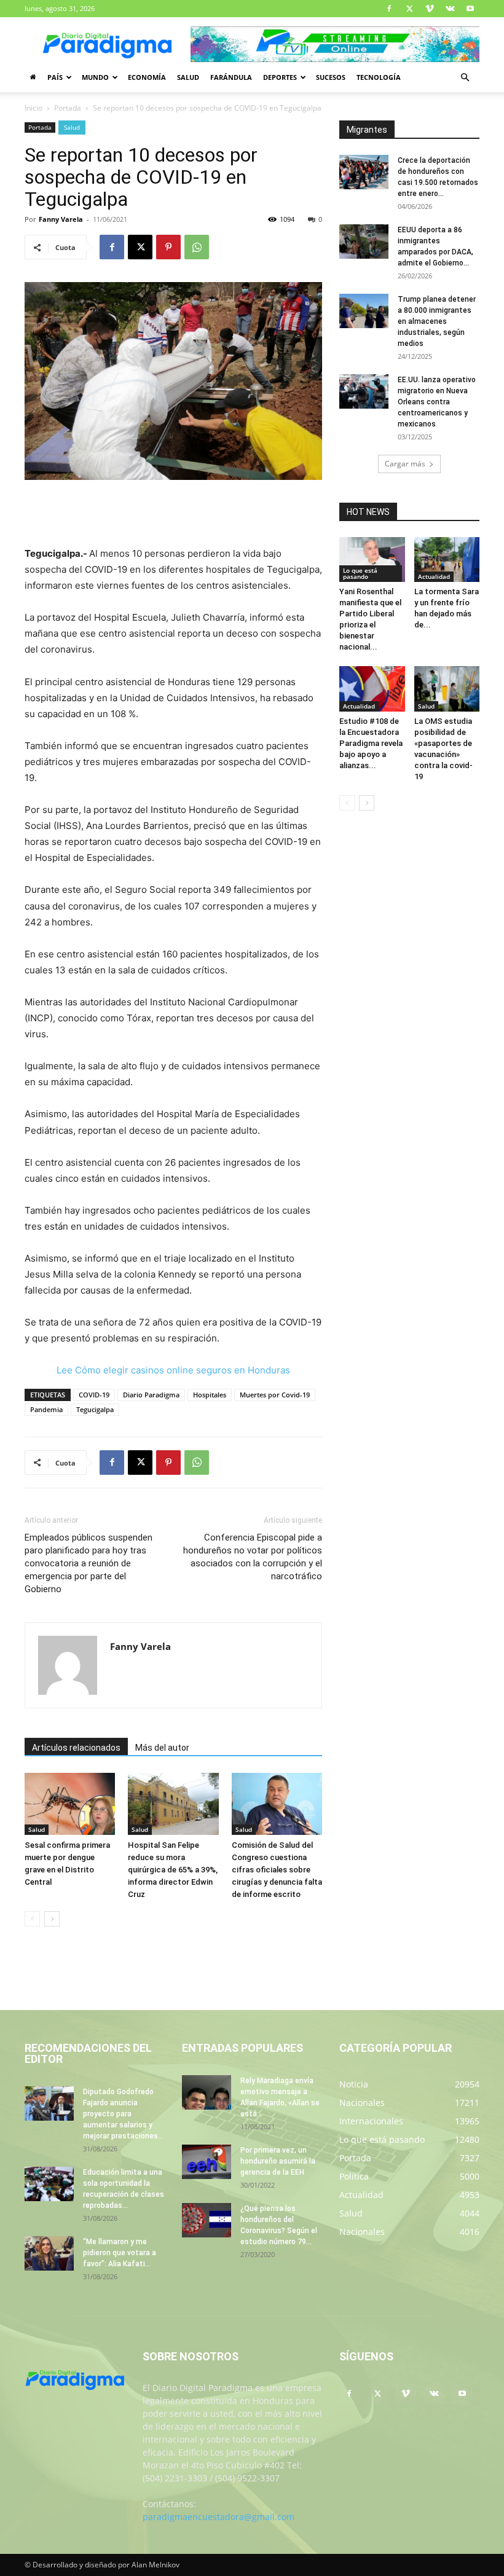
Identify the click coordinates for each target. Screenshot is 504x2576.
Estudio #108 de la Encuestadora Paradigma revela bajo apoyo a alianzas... (371, 743)
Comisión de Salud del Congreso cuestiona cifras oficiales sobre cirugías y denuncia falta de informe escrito (277, 1870)
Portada (68, 108)
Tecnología (379, 77)
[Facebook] (389, 9)
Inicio (33, 108)
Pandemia (46, 1409)
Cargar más (405, 464)
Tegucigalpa (95, 1409)
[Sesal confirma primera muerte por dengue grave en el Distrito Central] (70, 1804)
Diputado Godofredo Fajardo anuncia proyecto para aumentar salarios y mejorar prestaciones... (123, 2114)
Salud (188, 77)
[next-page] (52, 1919)
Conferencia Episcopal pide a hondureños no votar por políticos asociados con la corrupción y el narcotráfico (253, 1557)
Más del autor (162, 1748)
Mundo (95, 77)
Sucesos (331, 77)
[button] (465, 78)
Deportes (280, 77)
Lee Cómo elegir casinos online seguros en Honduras (173, 1370)
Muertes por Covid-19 (275, 1395)
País (55, 77)
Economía (147, 77)
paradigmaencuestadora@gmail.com (219, 2517)
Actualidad (434, 576)
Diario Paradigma (151, 1395)
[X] (409, 9)
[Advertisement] (173, 514)
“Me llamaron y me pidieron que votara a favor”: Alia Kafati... (120, 2253)
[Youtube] (470, 9)
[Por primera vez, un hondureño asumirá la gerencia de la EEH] (207, 2162)
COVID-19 (94, 1395)
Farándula (231, 77)
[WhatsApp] (197, 247)
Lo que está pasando (360, 573)
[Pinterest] (168, 247)
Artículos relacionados (76, 1748)
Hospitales (210, 1395)
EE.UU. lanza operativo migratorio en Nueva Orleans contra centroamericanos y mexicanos (437, 402)
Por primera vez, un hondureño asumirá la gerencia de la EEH (278, 2161)
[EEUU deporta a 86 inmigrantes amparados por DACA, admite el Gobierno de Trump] (364, 241)
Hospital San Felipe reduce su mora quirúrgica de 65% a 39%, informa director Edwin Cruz (173, 1870)
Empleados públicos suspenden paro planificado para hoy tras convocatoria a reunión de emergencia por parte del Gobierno (89, 1563)
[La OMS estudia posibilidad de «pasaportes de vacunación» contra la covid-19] (447, 689)
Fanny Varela (61, 219)
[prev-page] (32, 1919)
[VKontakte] (450, 9)
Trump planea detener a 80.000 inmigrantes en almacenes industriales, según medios (437, 321)
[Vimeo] (430, 9)
